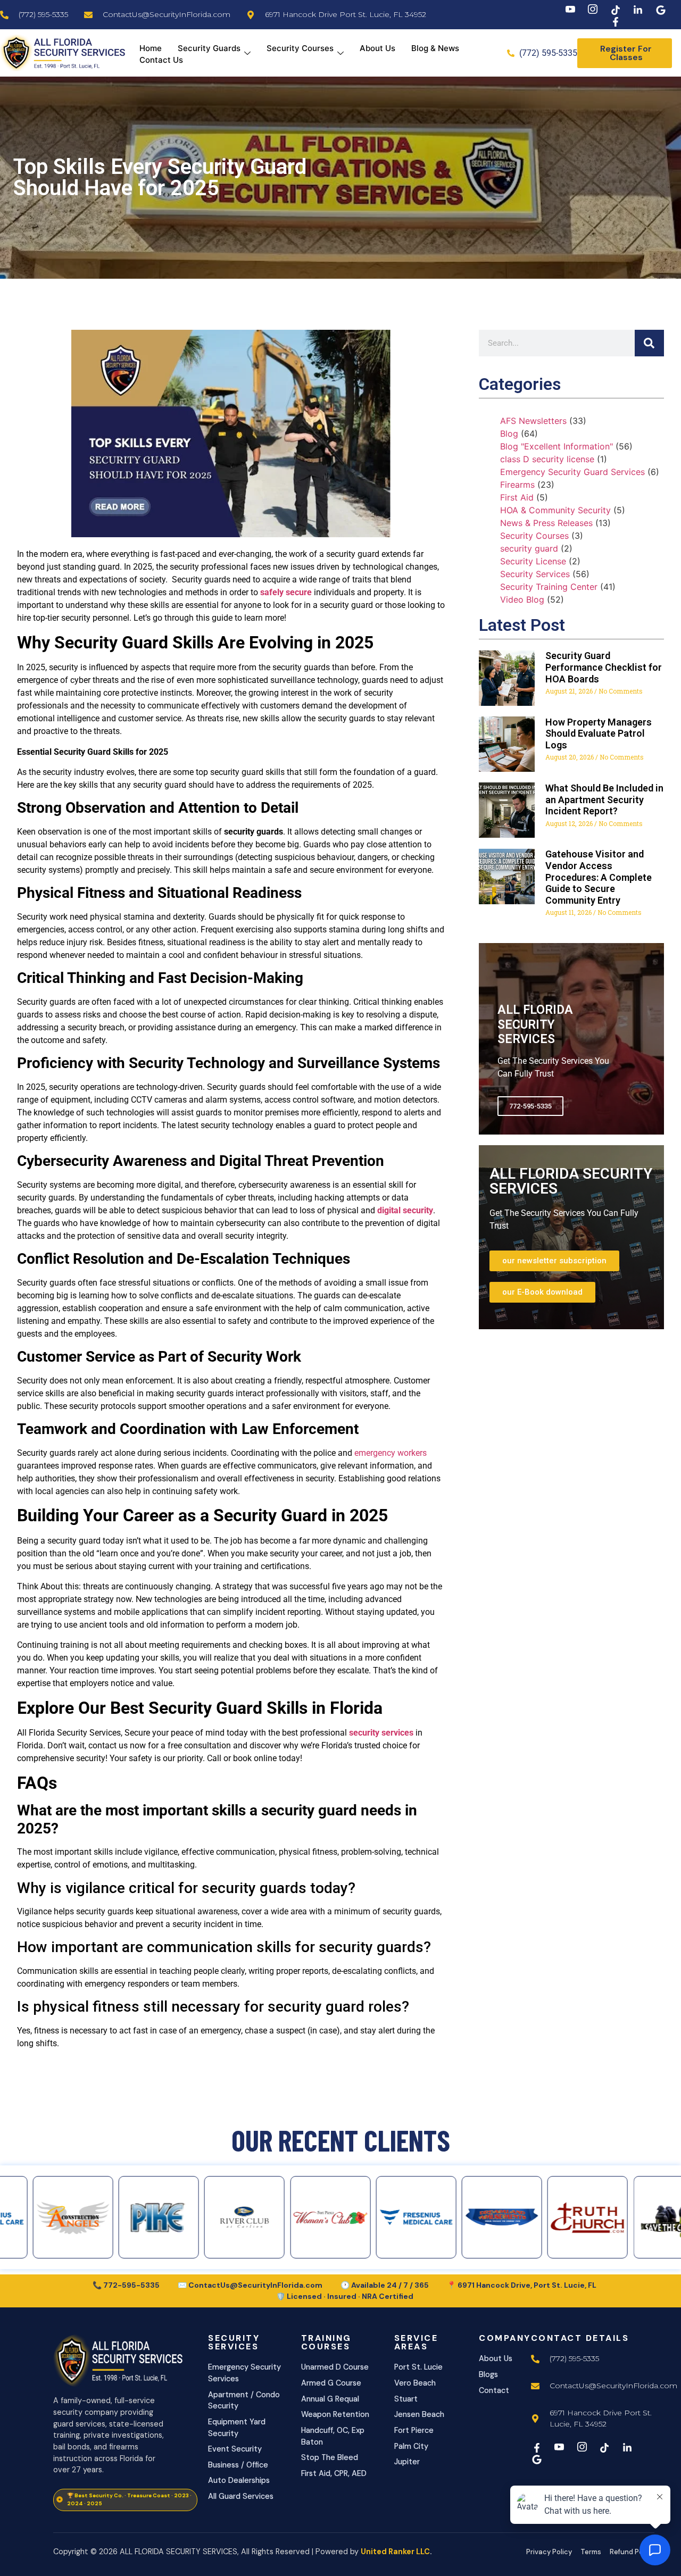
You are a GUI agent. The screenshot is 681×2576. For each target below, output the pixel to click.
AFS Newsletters (533, 421)
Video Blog (522, 599)
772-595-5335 (530, 1106)
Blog (509, 433)
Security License (533, 561)
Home (151, 48)
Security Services (535, 574)
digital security (405, 1210)
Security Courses (300, 48)
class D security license (547, 459)
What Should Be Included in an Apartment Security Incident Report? (604, 799)
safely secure (286, 592)
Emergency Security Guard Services (572, 472)
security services (382, 1733)
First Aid (517, 497)
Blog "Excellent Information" (557, 446)
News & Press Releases (546, 523)
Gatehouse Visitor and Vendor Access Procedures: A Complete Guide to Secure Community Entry (599, 877)
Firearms (517, 485)
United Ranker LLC (395, 2552)
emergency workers (391, 1453)
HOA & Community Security (555, 510)
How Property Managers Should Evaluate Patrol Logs (599, 733)
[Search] (649, 343)
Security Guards (209, 48)
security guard (529, 548)
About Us (377, 48)
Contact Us (161, 60)
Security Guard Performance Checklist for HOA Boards (604, 667)
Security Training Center (549, 587)
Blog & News (435, 48)
